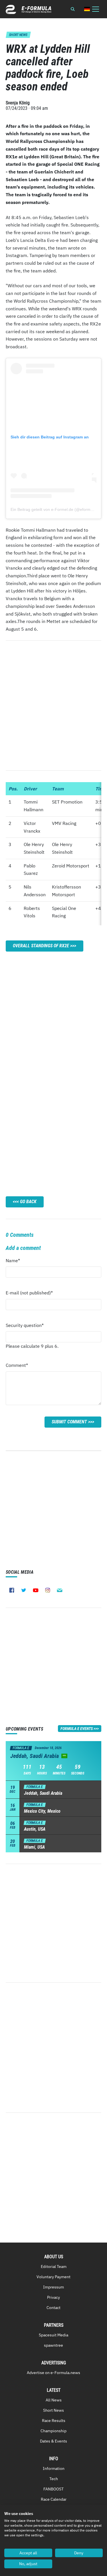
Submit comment (69, 1422)
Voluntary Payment (53, 2277)
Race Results (54, 2421)
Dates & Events (53, 2441)
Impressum (53, 2287)
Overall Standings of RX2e (41, 946)
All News (54, 2400)
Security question (25, 1327)
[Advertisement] (53, 1015)
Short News (53, 2410)
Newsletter (60, 1590)
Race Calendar (54, 2499)
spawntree (53, 2345)
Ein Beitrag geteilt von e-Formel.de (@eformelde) (55, 509)
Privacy (53, 2297)
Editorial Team (54, 2267)
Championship (53, 2431)
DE (87, 9)
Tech (54, 2479)
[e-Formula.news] (29, 9)
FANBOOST (53, 2489)
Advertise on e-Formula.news (53, 2373)
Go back (28, 1202)
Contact (53, 2308)
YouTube (36, 1590)
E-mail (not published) (29, 1294)
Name (17, 1262)
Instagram (48, 1590)
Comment (17, 1367)
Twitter (24, 1590)
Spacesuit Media (53, 2335)
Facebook (12, 1590)
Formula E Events (77, 1729)
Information (54, 2468)
